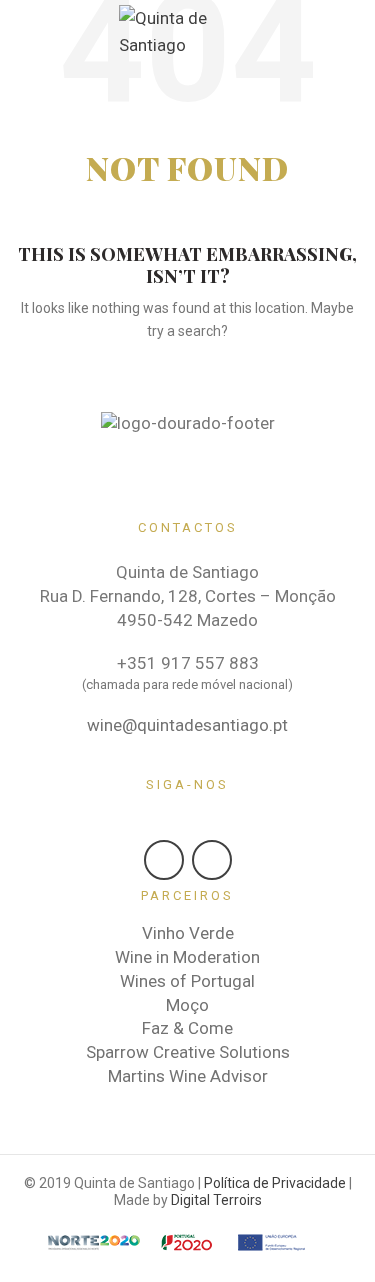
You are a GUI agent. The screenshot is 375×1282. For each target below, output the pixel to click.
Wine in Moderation (187, 957)
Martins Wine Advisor (188, 1076)
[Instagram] (212, 860)
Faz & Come (187, 1028)
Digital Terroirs (216, 1200)
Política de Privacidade (275, 1183)
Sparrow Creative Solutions (188, 1052)
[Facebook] (164, 860)
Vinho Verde (188, 933)
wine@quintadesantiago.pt (187, 725)
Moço (187, 1005)
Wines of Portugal (187, 981)
